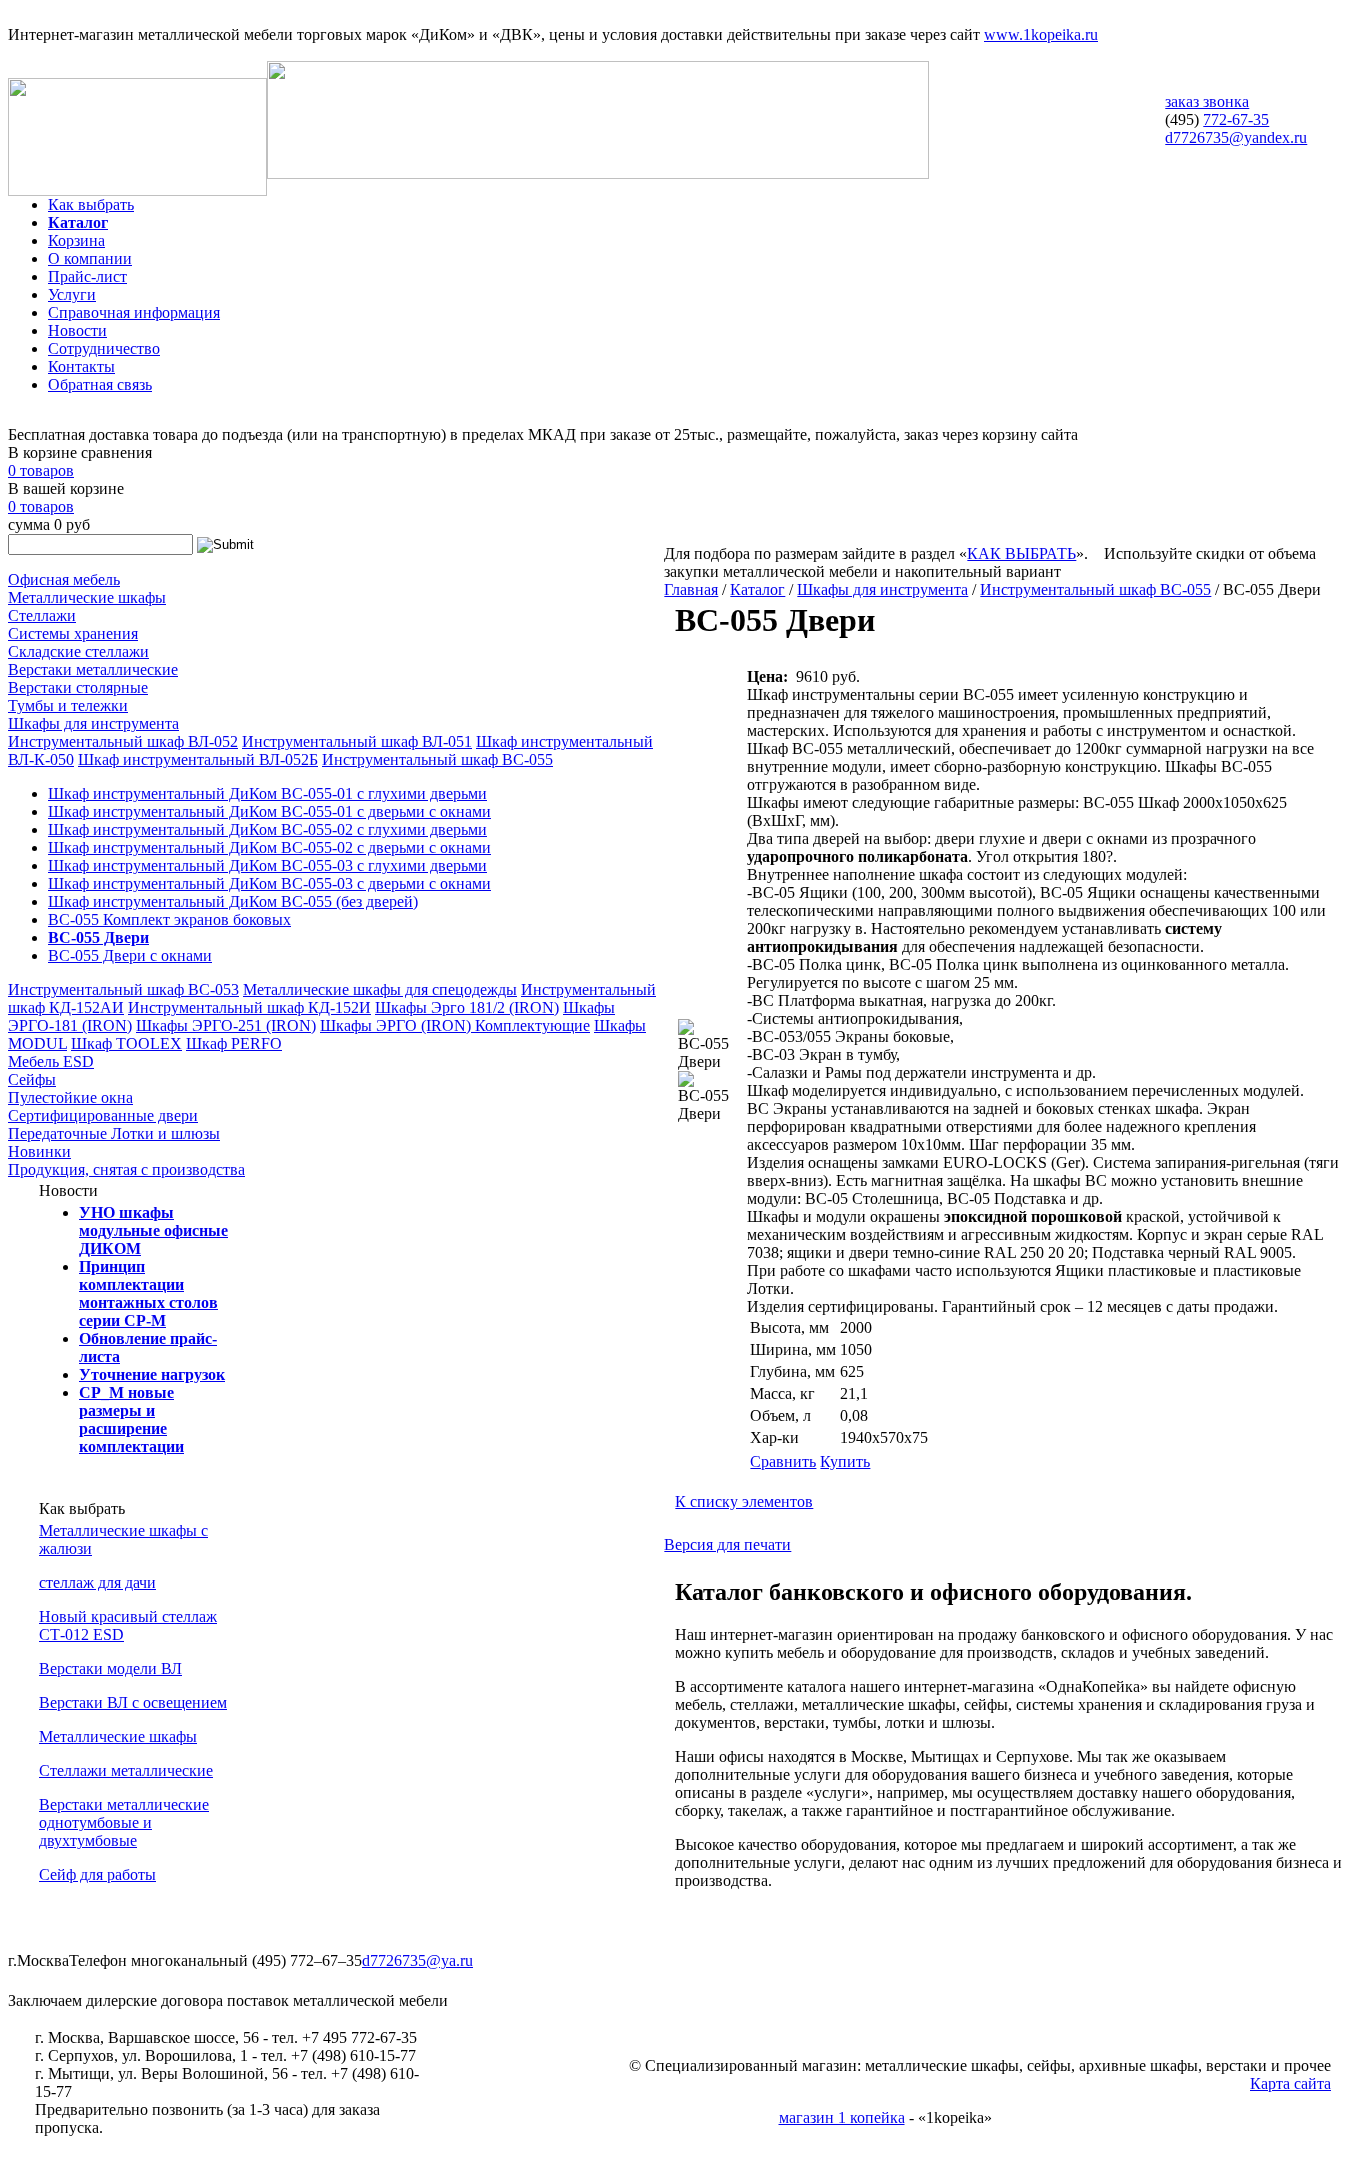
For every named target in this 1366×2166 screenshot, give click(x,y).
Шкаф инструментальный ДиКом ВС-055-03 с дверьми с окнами (269, 883)
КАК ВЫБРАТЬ (1021, 553)
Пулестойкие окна (70, 1097)
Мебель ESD (51, 1061)
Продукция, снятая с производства (126, 1169)
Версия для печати (727, 1544)
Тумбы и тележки (68, 705)
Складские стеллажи (78, 651)
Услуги (72, 294)
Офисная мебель (64, 579)
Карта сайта (1290, 2083)
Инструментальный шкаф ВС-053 (123, 989)
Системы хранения (73, 633)
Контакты (81, 366)
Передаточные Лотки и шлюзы (114, 1133)
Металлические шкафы (87, 597)
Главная (691, 589)
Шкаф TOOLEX (126, 1043)
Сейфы (32, 1079)
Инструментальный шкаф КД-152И (249, 1007)
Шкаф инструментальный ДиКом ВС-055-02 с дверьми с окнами (269, 847)
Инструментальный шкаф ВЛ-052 (123, 741)
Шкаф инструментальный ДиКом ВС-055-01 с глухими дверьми (267, 793)
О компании (90, 258)
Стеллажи (42, 615)
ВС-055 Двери (98, 937)
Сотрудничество (104, 348)
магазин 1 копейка (842, 2117)
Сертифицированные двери (103, 1115)
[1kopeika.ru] (137, 190)
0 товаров (41, 470)
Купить (845, 1461)
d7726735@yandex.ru (1236, 137)
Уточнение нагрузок (152, 1374)
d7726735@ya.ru (417, 1960)
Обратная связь (100, 384)
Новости (77, 330)
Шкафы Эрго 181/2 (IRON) (467, 1007)
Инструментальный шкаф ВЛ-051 (357, 741)
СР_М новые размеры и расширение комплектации (131, 1419)
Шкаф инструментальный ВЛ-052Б (198, 759)
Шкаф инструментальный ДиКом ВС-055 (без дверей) (233, 901)
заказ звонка (1207, 101)
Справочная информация (134, 312)
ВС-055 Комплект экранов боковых (169, 919)
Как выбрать (91, 204)
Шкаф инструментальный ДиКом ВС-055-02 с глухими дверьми (267, 829)
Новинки (39, 1151)
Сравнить (783, 1461)
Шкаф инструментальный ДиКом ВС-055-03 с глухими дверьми (267, 865)
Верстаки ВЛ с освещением (133, 1702)
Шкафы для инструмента (93, 723)
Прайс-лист (87, 276)
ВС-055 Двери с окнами (130, 955)
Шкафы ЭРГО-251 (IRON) (226, 1025)
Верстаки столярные (78, 687)
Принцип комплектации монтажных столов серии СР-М (148, 1293)
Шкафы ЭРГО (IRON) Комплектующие (455, 1025)
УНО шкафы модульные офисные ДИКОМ (153, 1230)
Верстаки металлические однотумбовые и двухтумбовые (124, 1822)
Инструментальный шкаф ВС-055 (437, 759)
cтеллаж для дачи (97, 1582)
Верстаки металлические (93, 669)
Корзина (76, 240)
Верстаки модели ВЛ (110, 1668)
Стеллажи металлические (126, 1770)
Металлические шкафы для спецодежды (380, 989)
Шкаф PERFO (234, 1043)
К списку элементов (744, 1501)
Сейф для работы (97, 1874)
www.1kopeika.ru (1041, 34)
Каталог (78, 222)
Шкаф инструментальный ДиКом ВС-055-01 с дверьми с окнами (269, 811)
